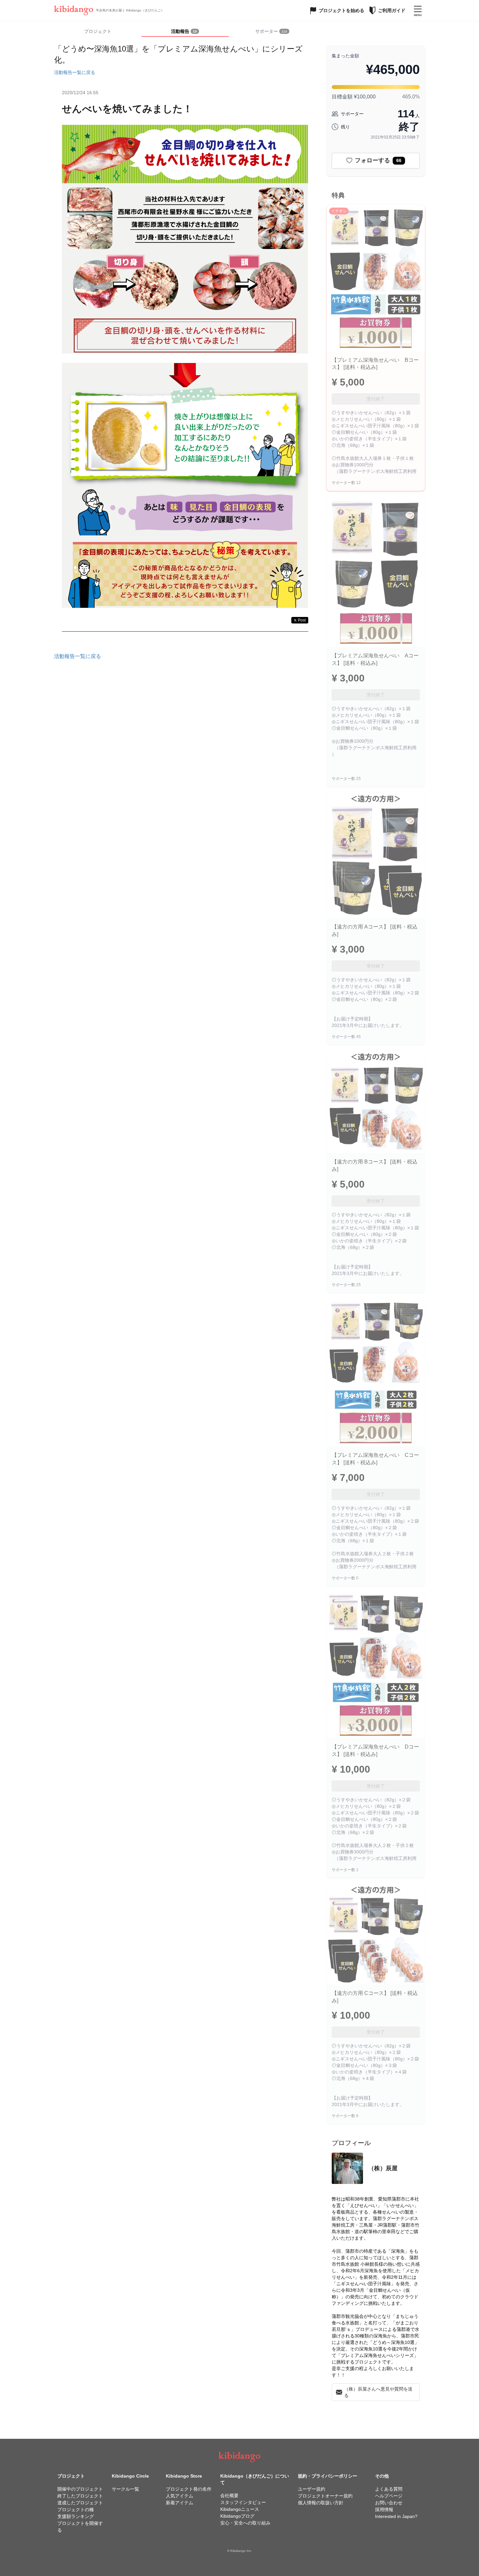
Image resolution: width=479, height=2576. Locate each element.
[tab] (185, 32)
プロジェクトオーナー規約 (325, 2496)
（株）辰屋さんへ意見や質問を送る (378, 2392)
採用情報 (384, 2510)
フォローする (378, 160)
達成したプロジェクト (80, 2503)
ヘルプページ (389, 2496)
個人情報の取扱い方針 (321, 2503)
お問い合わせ (389, 2503)
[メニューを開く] (418, 10)
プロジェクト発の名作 (189, 2489)
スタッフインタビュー (243, 2502)
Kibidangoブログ (237, 2516)
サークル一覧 (125, 2489)
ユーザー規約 (312, 2489)
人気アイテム (180, 2496)
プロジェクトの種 (76, 2510)
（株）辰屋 (383, 2168)
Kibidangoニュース (240, 2509)
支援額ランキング (76, 2516)
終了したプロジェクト (80, 2496)
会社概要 (229, 2495)
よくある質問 (389, 2489)
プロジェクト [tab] (98, 31)
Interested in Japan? (396, 2516)
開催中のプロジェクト (80, 2489)
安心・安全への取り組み (245, 2523)
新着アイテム (180, 2503)
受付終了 (376, 399)
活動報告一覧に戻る (75, 72)
